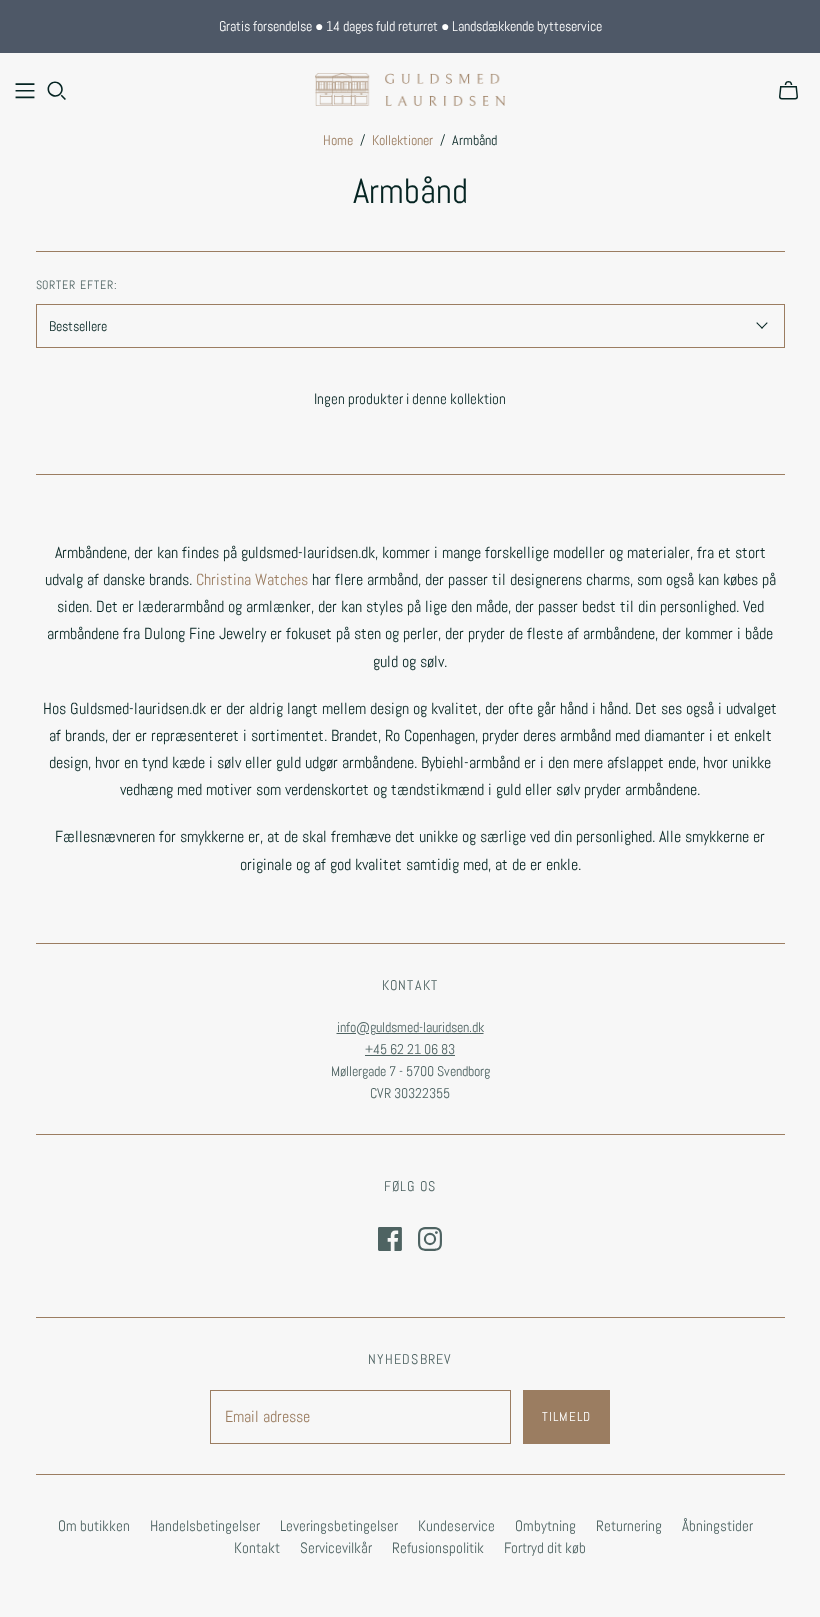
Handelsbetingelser (205, 1525)
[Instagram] (430, 1239)
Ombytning (545, 1525)
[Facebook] (390, 1239)
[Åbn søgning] (57, 91)
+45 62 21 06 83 (410, 1049)
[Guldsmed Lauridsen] (410, 89)
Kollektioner (402, 140)
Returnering (629, 1525)
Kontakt (257, 1547)
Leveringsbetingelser (339, 1525)
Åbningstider (717, 1525)
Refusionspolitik (438, 1547)
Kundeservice (456, 1525)
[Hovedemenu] (25, 91)
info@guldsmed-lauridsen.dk (410, 1027)
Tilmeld (566, 1416)
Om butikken (94, 1525)
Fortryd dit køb (545, 1547)
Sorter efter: (77, 285)
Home (338, 140)
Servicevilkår (336, 1547)
